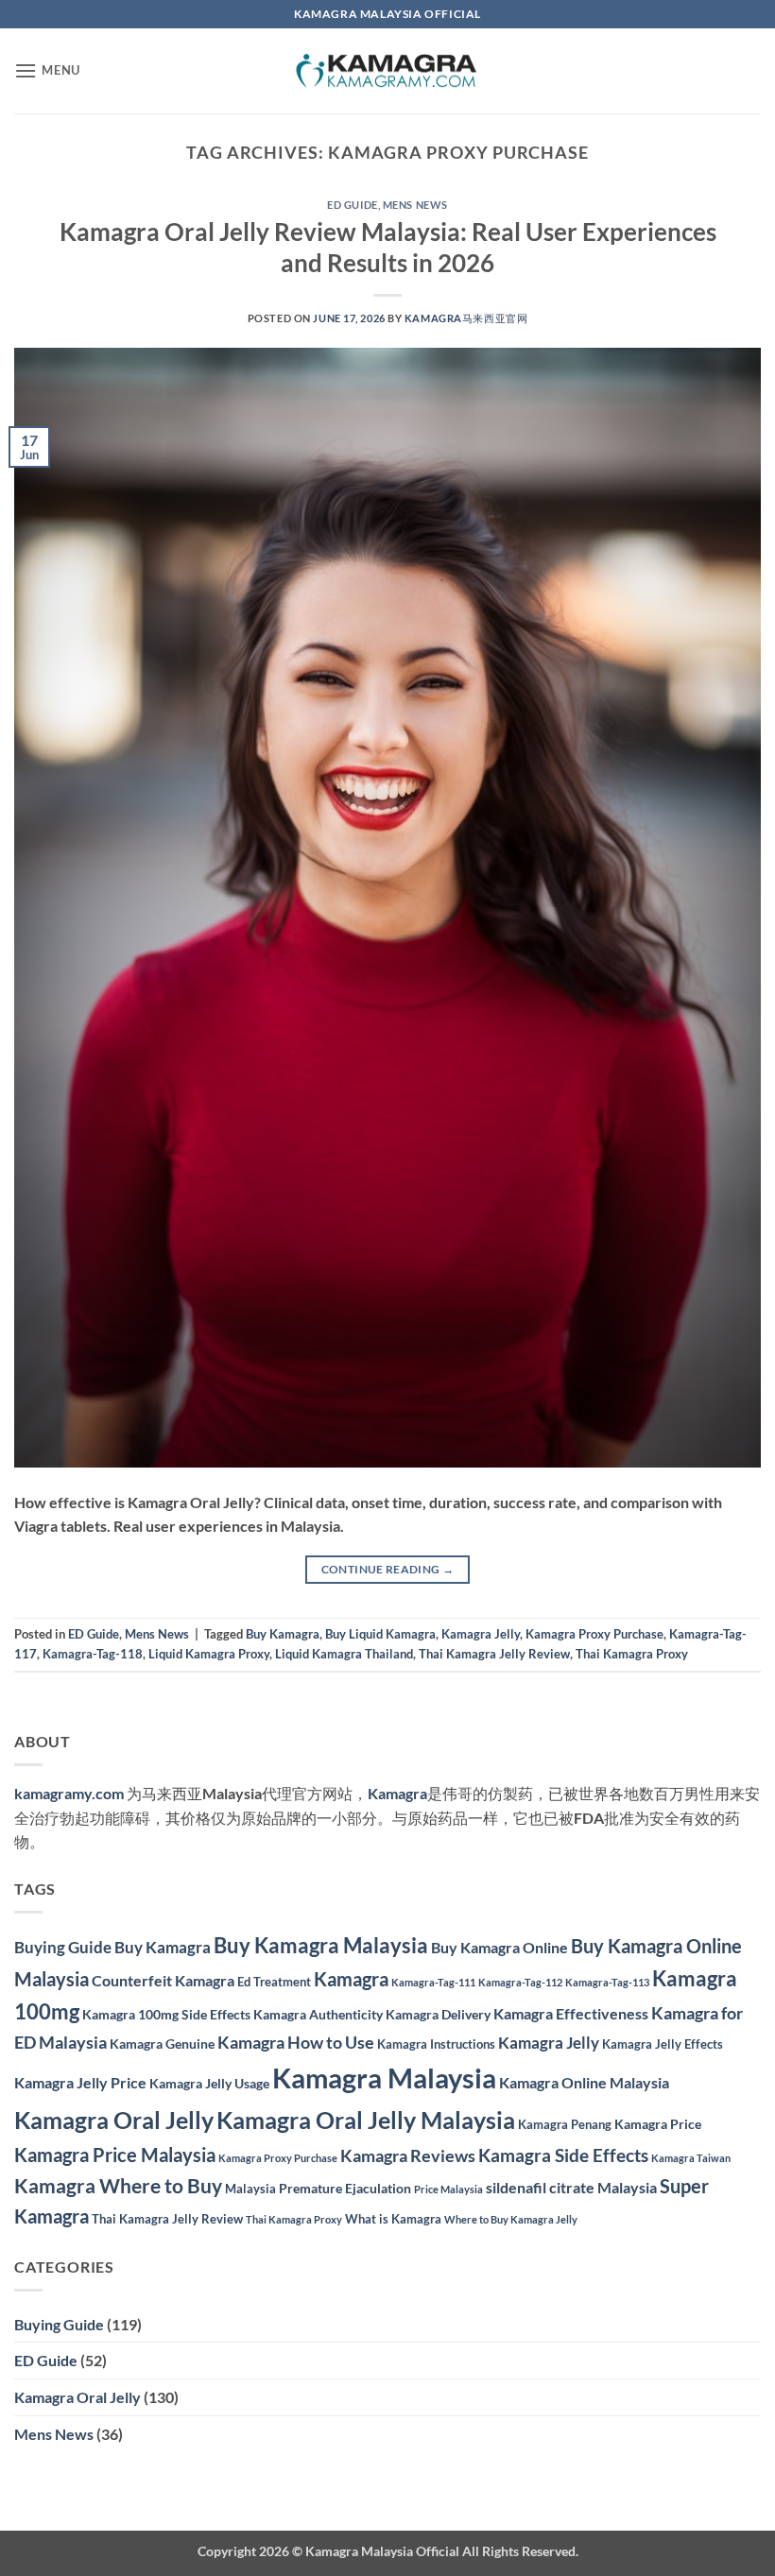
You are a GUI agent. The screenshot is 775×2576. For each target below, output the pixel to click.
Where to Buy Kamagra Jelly (511, 2219)
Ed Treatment (274, 1982)
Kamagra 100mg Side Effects (166, 2014)
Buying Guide (63, 1947)
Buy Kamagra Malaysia (321, 1945)
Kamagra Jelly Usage (209, 2083)
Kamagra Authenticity (318, 2014)
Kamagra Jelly (481, 1634)
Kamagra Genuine (162, 2044)
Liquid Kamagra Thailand (344, 1654)
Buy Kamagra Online (499, 1947)
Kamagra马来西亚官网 (466, 318)
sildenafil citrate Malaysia (571, 2187)
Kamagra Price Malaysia (115, 2155)
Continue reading (388, 1569)
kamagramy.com (69, 1793)
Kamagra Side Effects (563, 2155)
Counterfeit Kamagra (163, 1980)
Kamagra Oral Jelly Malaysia (366, 2120)
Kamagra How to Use (296, 2043)
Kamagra (397, 1793)
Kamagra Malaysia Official (382, 2551)
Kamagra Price (658, 2124)
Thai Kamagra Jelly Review (494, 1654)
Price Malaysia (448, 2189)
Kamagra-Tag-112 (520, 1982)
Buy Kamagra (283, 1634)
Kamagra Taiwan (691, 2158)
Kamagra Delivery (438, 2014)
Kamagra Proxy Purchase (594, 1634)
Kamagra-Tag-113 (607, 1982)
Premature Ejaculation (345, 2188)
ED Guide (352, 205)
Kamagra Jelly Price (80, 2082)
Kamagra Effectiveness (571, 2013)
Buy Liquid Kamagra (380, 1634)
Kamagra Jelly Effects (663, 2044)
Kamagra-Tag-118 (93, 1654)
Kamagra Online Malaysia (584, 2082)
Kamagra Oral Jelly (114, 2120)
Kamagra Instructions (436, 2044)
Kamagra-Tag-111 (433, 1982)
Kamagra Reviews (408, 2156)
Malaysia (250, 2189)
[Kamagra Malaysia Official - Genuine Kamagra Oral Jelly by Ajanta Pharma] (387, 71)
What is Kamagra (393, 2219)
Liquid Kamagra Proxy (209, 1654)
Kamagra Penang (565, 2124)
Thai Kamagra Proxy (632, 1654)
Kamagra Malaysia (384, 2078)
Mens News (415, 205)
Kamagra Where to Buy (118, 2186)
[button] (47, 70)
